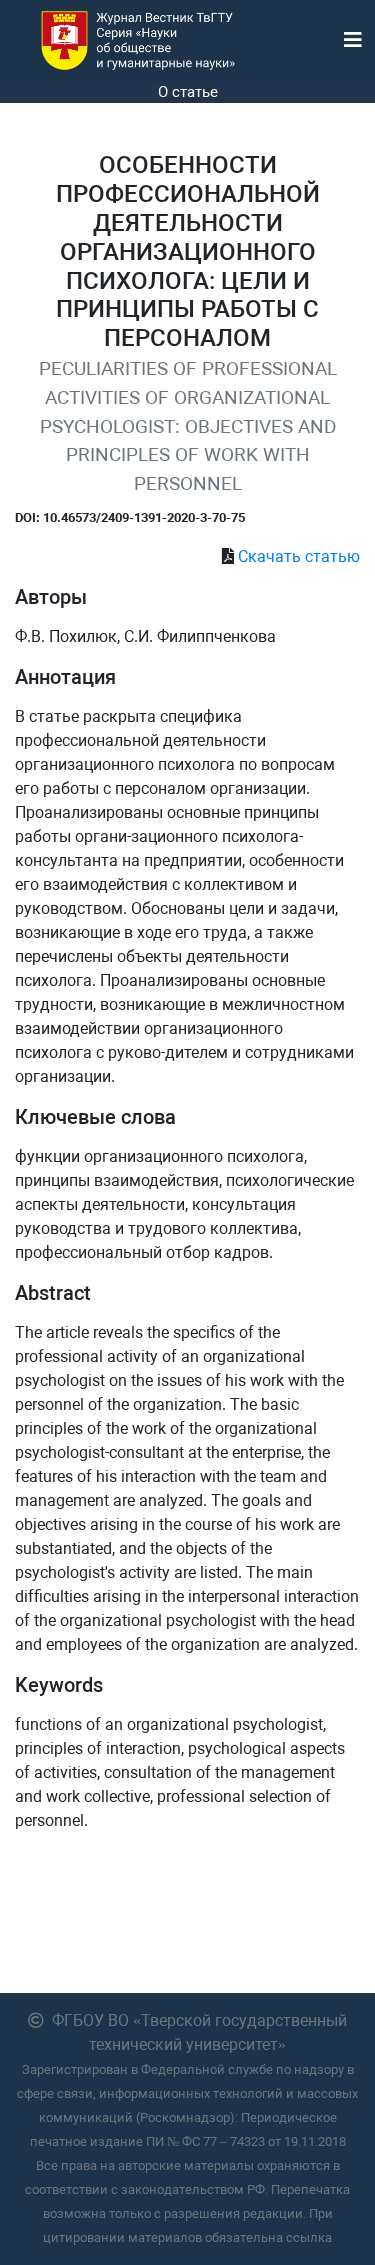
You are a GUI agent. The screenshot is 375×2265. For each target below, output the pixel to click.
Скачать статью (299, 556)
